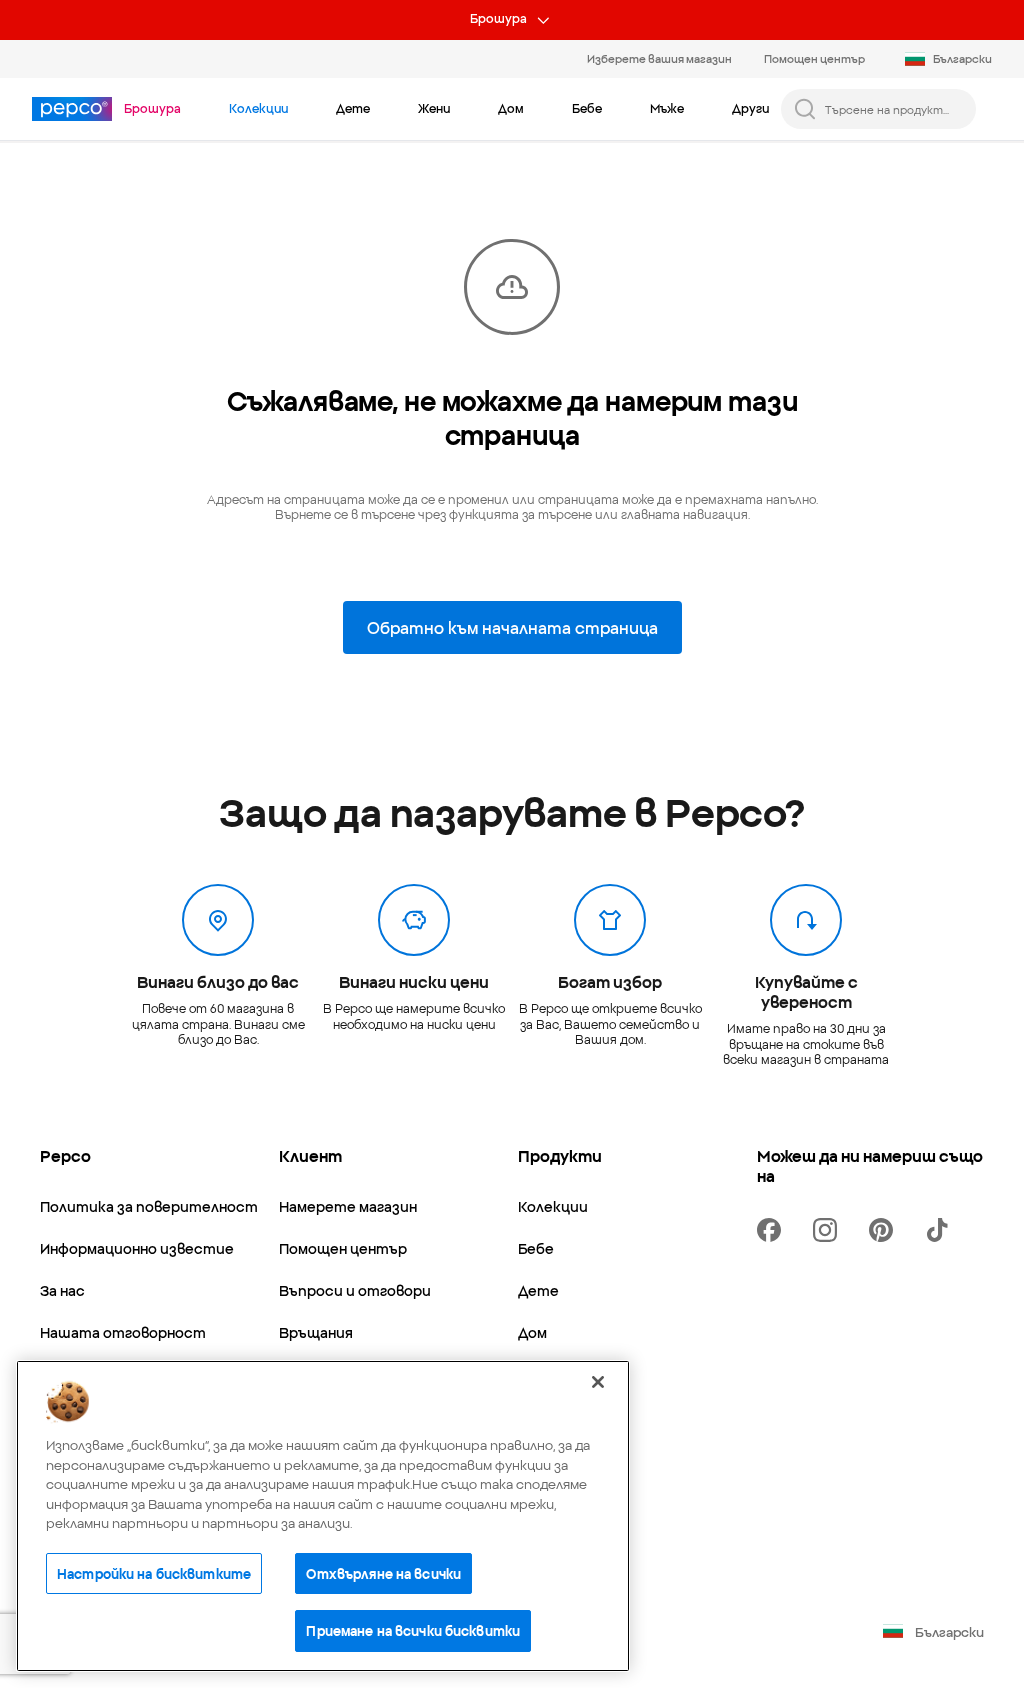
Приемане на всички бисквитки (413, 1630)
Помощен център (814, 58)
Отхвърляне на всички (383, 1573)
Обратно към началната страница (512, 627)
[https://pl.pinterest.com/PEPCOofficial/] (885, 1230)
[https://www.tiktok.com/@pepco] (941, 1230)
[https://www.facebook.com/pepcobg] (773, 1230)
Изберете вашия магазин (659, 58)
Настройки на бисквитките (154, 1573)
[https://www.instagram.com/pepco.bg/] (829, 1230)
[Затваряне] (598, 1382)
